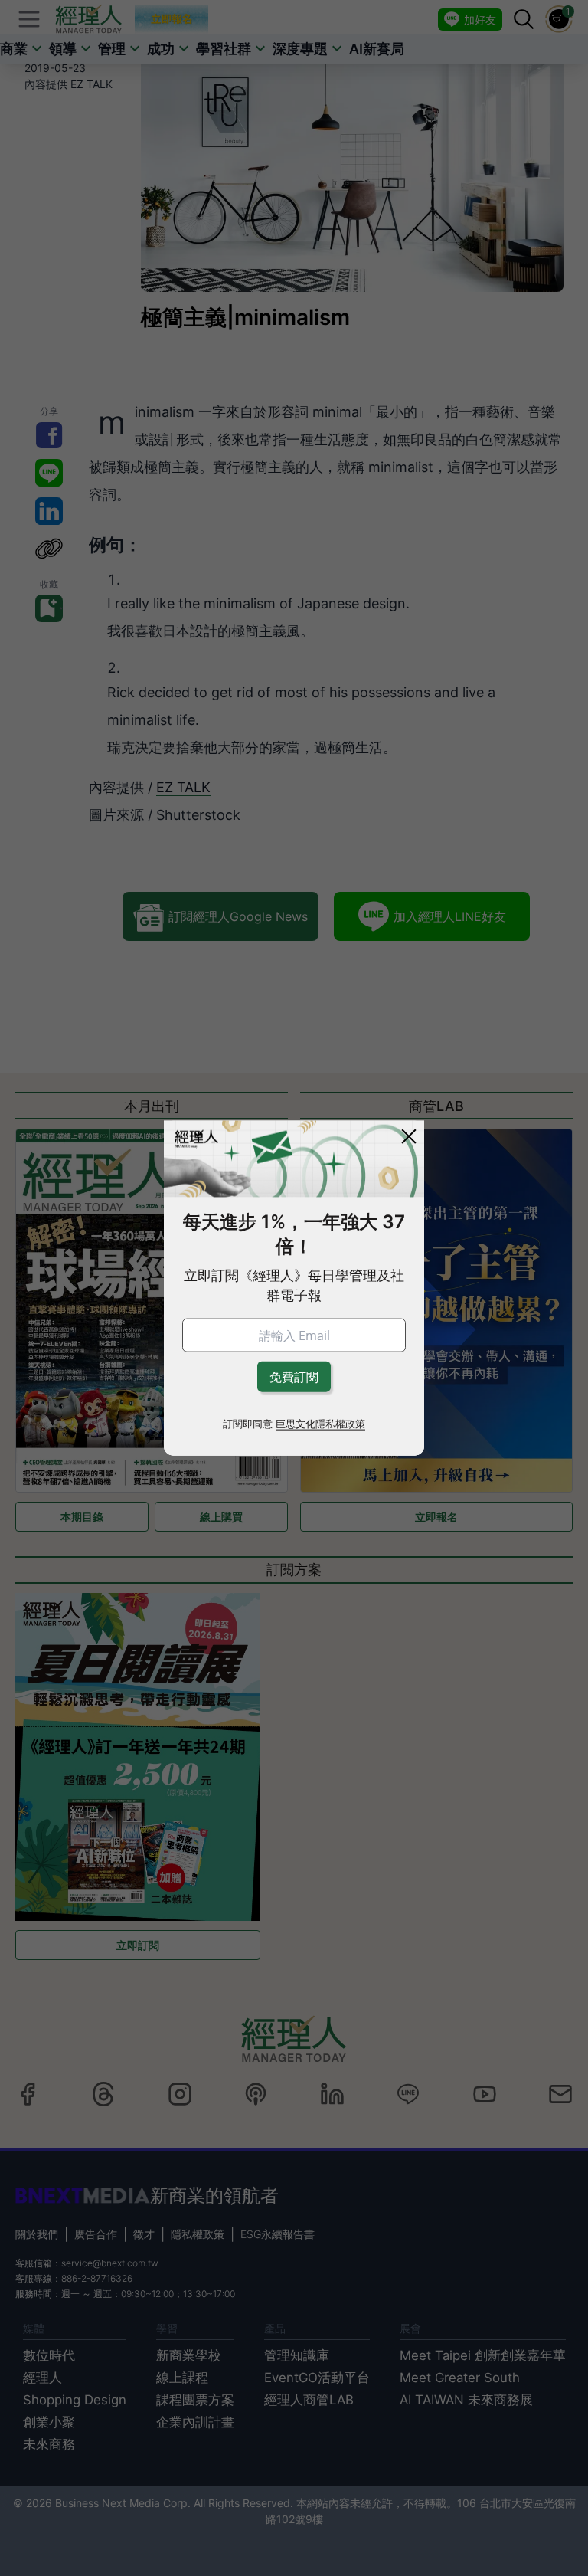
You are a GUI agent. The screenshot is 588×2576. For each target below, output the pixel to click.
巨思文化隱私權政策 (320, 1423)
